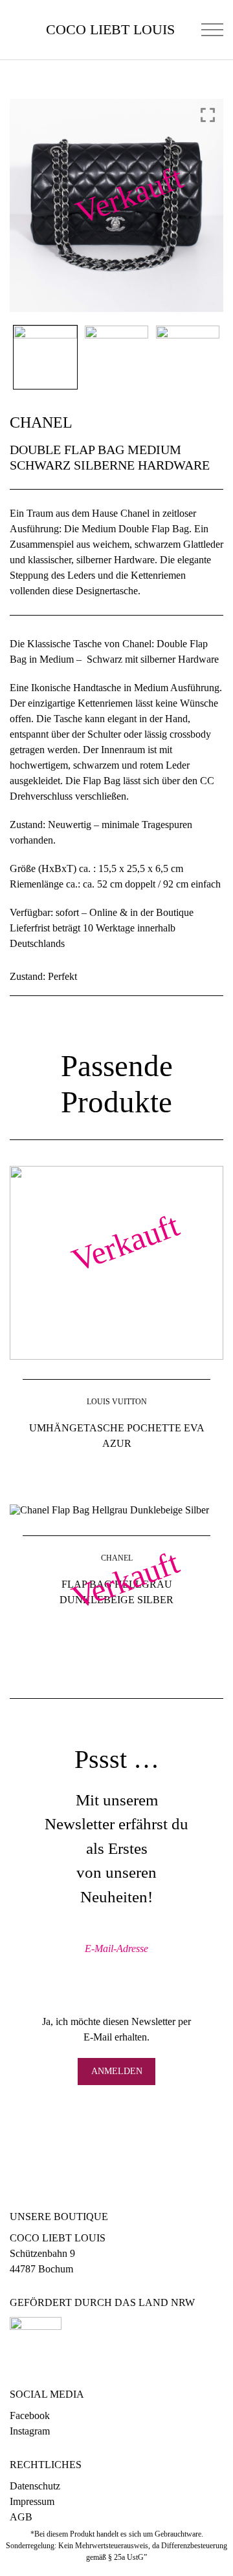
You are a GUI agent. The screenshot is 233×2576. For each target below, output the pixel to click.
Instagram (30, 2431)
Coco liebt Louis (110, 30)
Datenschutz (35, 2486)
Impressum (32, 2501)
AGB (21, 2517)
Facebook (30, 2415)
